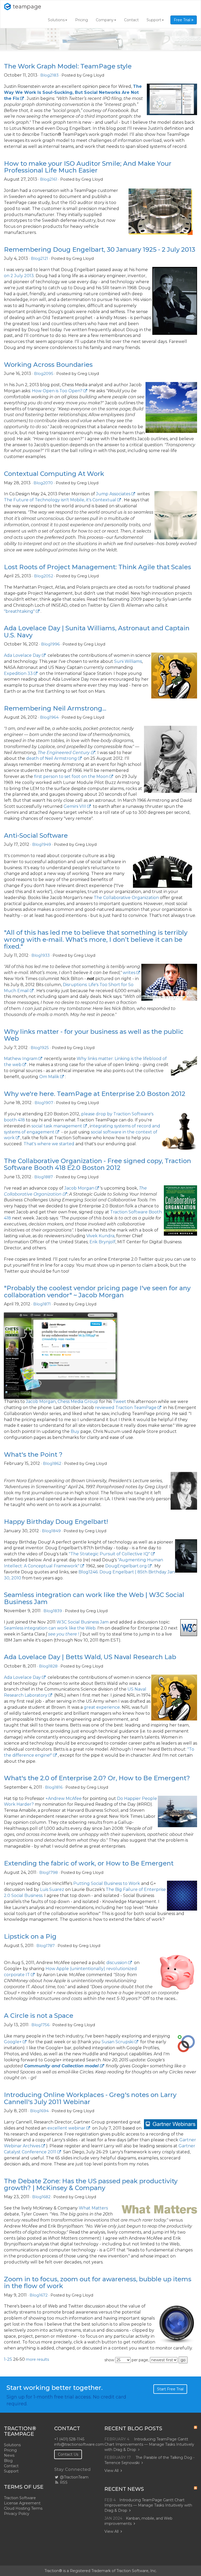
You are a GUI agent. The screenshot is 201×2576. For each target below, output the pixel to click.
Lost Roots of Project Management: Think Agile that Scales (97, 567)
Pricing (82, 20)
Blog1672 (39, 2295)
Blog (8, 2461)
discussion (117, 1963)
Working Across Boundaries (48, 365)
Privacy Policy (17, 2514)
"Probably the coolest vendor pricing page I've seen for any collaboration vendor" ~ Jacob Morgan (97, 1291)
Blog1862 (52, 1463)
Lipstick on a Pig (30, 1936)
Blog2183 (49, 75)
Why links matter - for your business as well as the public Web (94, 1035)
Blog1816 (54, 1787)
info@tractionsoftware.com (79, 2444)
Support (154, 20)
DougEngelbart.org (126, 1566)
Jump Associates (113, 494)
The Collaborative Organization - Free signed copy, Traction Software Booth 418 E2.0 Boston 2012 (97, 1164)
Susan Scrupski (118, 2042)
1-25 (8, 2359)
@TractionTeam (74, 2477)
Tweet (119, 1402)
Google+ (13, 2042)
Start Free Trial (170, 2389)
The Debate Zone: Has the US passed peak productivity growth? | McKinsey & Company (91, 2184)
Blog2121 (40, 258)
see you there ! (64, 1634)
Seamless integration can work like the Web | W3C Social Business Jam (94, 1598)
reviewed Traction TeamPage (126, 1408)
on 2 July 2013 (19, 276)
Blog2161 (49, 179)
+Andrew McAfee (64, 1798)
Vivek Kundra (100, 1236)
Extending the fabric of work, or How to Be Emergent (89, 1863)
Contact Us (68, 2454)
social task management (57, 1126)
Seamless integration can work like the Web (50, 1628)
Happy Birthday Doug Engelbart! (56, 1522)
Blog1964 (49, 717)
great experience (102, 1707)
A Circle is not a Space (39, 2016)
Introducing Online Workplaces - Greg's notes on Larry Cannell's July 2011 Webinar (90, 2098)
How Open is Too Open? (57, 391)
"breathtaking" (19, 611)
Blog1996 (50, 644)
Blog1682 (41, 2197)
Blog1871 (42, 1304)
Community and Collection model (61, 2066)
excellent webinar (66, 2128)
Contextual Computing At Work (54, 474)
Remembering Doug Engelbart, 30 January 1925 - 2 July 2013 (100, 249)
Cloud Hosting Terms (23, 2508)
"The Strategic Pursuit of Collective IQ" (109, 1554)
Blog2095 (44, 373)
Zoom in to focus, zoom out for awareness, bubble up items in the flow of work (98, 2282)
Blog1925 (40, 1048)
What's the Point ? (33, 1454)
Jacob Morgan (79, 1188)
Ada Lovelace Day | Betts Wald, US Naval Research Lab (90, 1657)
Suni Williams (128, 661)
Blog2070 (43, 483)
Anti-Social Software (36, 835)
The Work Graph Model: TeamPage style (68, 66)
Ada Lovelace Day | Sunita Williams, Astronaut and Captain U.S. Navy (97, 631)
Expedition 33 (18, 673)
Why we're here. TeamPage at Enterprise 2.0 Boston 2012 (95, 1094)
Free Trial (183, 20)
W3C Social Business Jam (83, 1622)
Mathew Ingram (21, 1059)
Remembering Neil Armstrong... (55, 708)
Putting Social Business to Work (107, 1883)
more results (37, 2359)
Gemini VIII (75, 806)
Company (105, 20)
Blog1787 (46, 1946)
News (9, 2455)
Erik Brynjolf (102, 1242)
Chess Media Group (78, 1402)
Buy (75, 1431)
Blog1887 (44, 1177)
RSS (63, 2482)
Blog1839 (53, 1611)
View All (111, 2471)
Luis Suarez (52, 1889)
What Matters (93, 2208)
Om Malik (49, 1077)
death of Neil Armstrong (52, 758)
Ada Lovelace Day (22, 655)
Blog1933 (41, 955)
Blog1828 (48, 1666)
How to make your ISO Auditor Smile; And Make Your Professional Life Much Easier (88, 167)
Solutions (56, 20)
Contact (131, 20)
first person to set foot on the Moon (71, 776)
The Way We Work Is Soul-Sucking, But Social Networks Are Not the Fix (73, 92)
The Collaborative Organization (126, 898)
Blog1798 (49, 1872)
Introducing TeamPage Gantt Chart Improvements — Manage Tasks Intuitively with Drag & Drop (149, 2444)
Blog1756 (40, 2025)
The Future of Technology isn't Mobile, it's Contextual (60, 500)
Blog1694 (39, 2111)
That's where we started (49, 1144)
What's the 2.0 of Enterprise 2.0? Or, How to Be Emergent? (97, 1778)
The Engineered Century (64, 753)
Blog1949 (42, 844)
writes (129, 973)
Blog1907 (44, 1103)
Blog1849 (51, 1531)
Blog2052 (44, 576)
